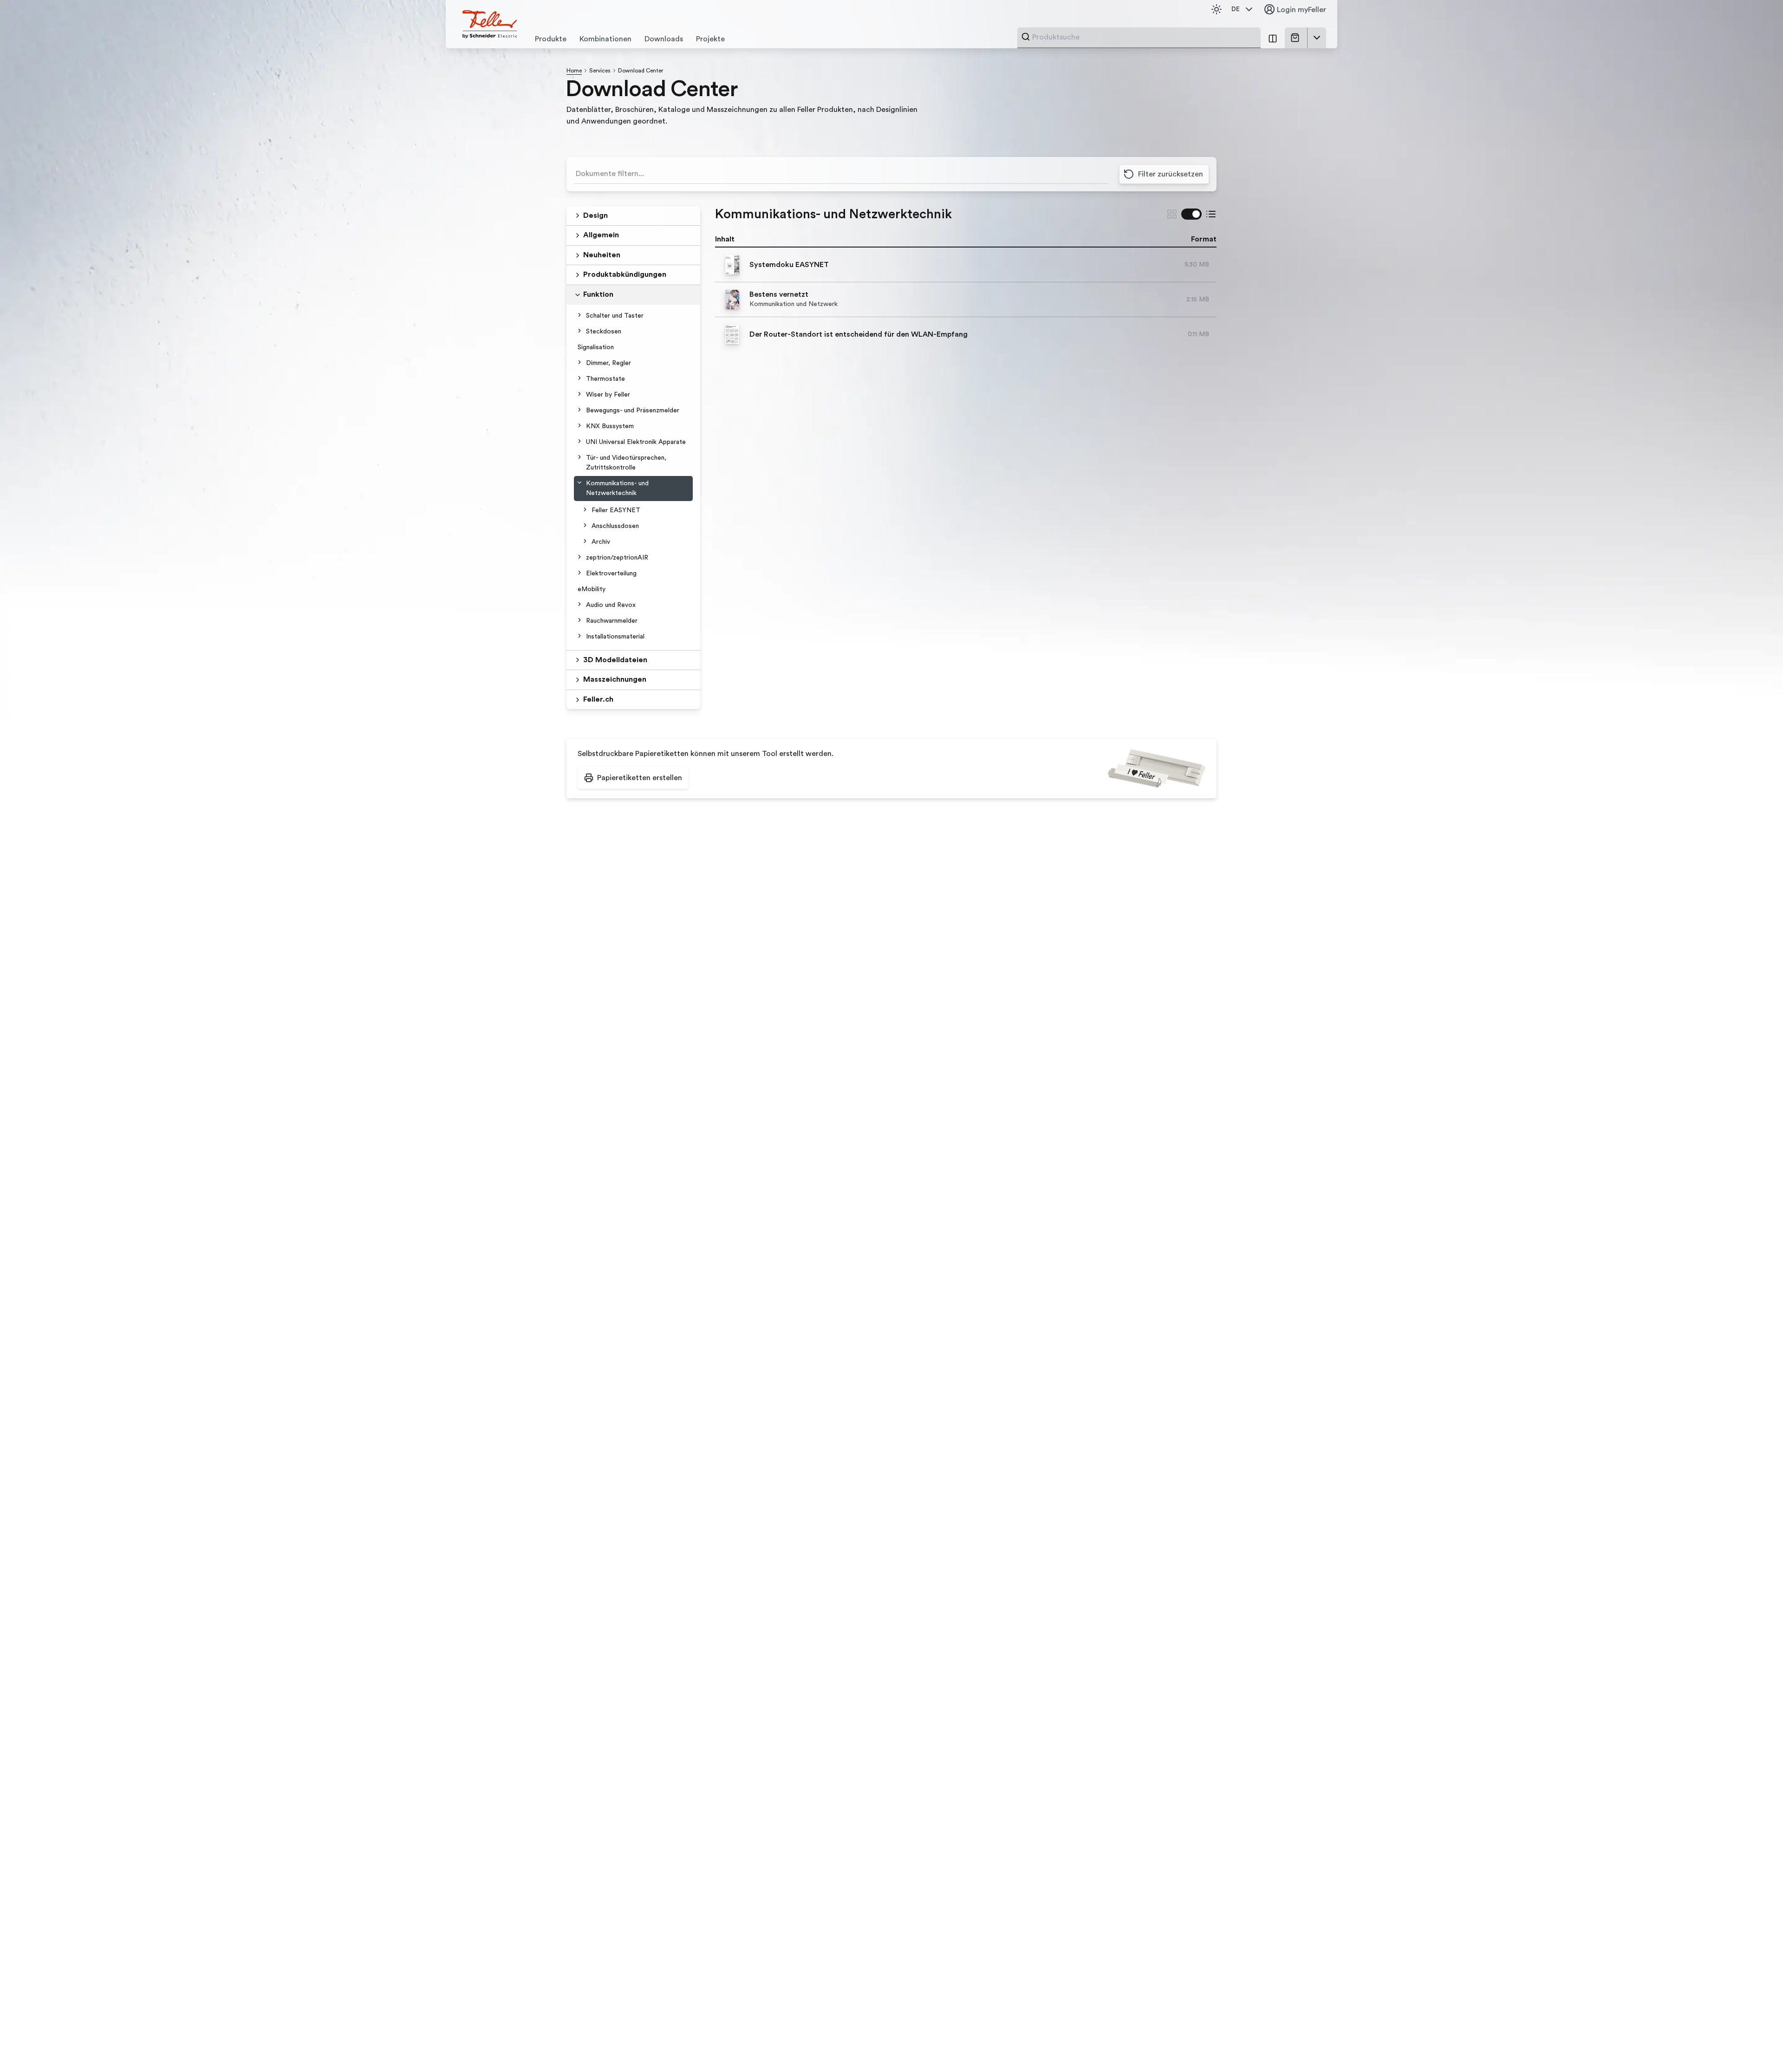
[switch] (1191, 214)
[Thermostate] (579, 378)
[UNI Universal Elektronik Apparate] (579, 441)
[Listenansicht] (1211, 214)
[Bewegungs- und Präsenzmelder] (579, 410)
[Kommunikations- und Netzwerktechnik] (579, 482)
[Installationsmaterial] (579, 636)
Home (574, 71)
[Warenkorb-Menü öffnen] (1317, 38)
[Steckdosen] (579, 331)
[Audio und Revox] (579, 604)
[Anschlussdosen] (585, 525)
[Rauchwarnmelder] (579, 620)
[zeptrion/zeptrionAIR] (579, 557)
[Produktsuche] (1026, 37)
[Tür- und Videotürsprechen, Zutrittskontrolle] (579, 457)
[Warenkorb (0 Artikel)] (1297, 38)
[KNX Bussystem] (579, 425)
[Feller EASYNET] (585, 509)
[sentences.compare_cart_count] (1273, 38)
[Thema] (1217, 9)
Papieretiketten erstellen (640, 778)
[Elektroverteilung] (579, 573)
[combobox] (1144, 37)
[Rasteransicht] (1172, 214)
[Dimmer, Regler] (579, 362)
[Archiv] (585, 541)
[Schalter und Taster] (579, 315)
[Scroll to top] (1756, 2046)
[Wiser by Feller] (579, 394)
